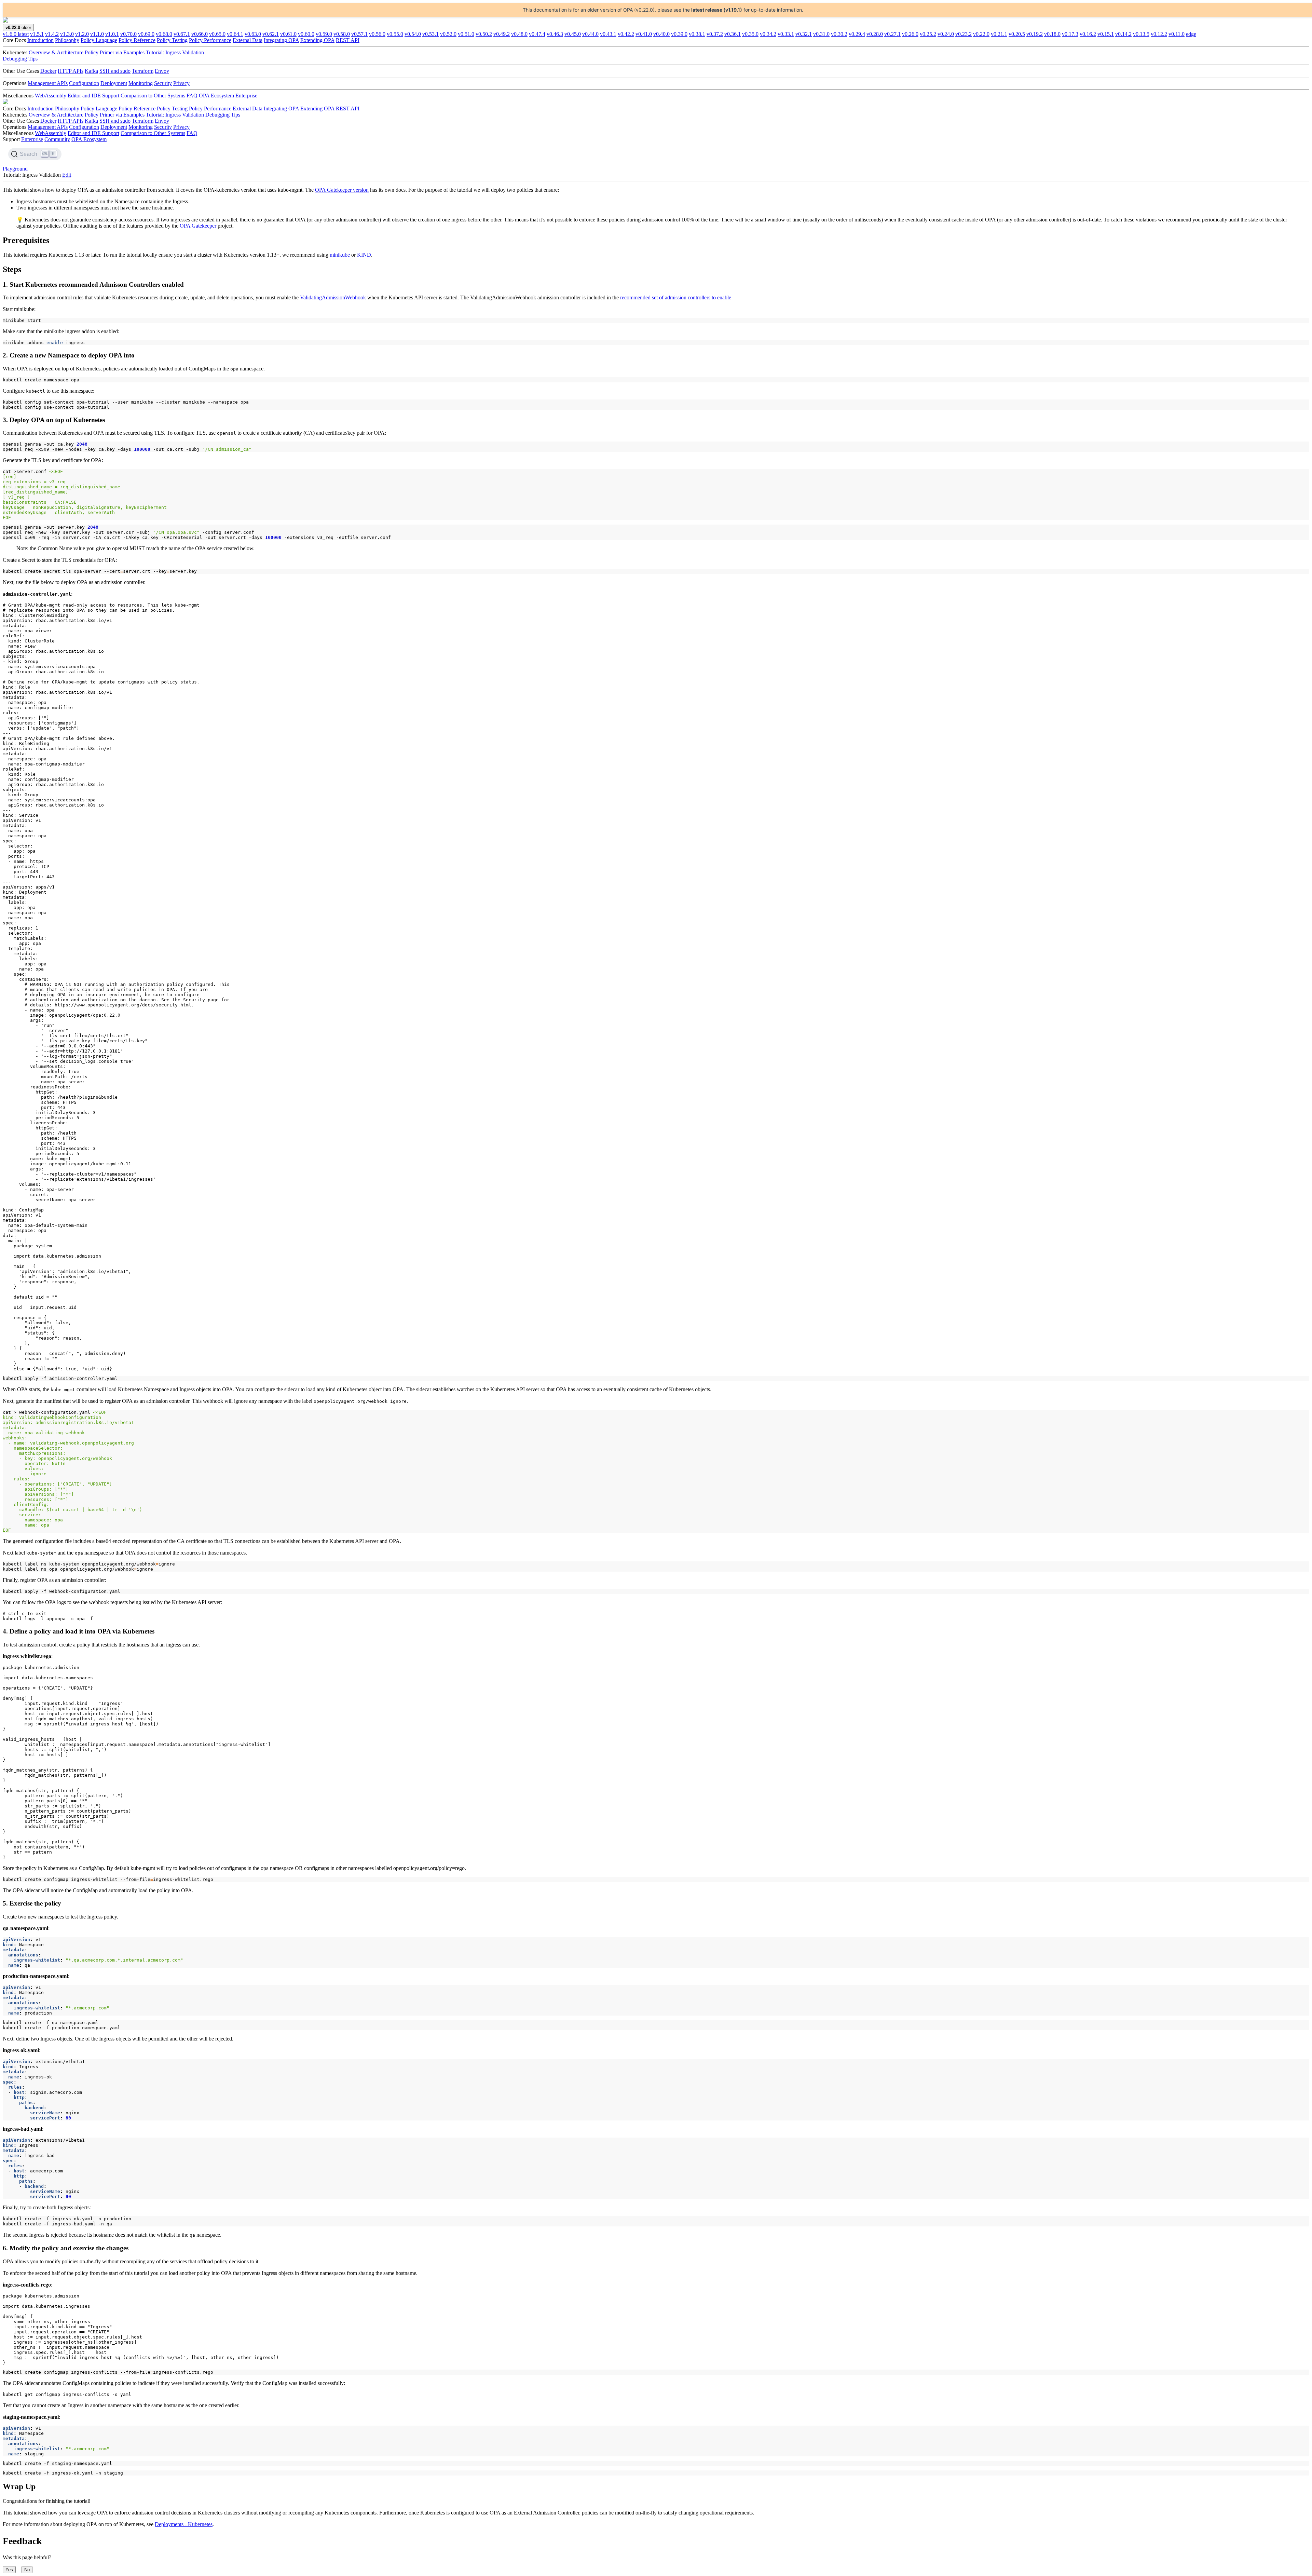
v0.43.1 (608, 34)
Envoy (162, 71)
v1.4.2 (52, 34)
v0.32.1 (804, 34)
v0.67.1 (182, 34)
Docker (48, 71)
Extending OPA (317, 40)
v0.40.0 (661, 34)
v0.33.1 (786, 34)
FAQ (192, 96)
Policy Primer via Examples (115, 52)
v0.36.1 (733, 34)
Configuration (84, 83)
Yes (9, 2570)
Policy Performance (210, 40)
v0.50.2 (484, 34)
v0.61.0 (288, 34)
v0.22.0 (981, 34)
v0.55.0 (395, 34)
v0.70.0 (128, 34)
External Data (248, 40)
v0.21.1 (999, 34)
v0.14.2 (1123, 34)
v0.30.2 (839, 34)
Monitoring (141, 83)
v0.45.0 (573, 34)
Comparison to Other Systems (153, 96)
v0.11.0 (1177, 34)
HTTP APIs (71, 71)
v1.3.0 (67, 34)
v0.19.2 (1035, 34)
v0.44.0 (590, 34)
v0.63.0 (253, 34)
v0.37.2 (715, 34)
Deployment (114, 83)
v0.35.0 (750, 34)
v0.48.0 (519, 34)
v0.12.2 (1159, 34)
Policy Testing (172, 40)
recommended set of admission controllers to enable (676, 297)
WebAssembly (51, 96)
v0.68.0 (164, 34)
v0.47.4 (537, 34)
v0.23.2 (963, 34)
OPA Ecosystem (216, 96)
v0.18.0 (1052, 34)
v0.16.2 (1088, 34)
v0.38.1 (697, 34)
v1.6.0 (16, 34)
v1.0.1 (112, 34)
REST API (348, 40)
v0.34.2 (768, 34)
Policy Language (99, 40)
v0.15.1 (1106, 34)
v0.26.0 (910, 34)
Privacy (181, 83)
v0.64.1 (235, 34)
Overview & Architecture (56, 52)
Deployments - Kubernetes (184, 2524)
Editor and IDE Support (93, 96)
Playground (15, 169)
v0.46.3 (555, 34)
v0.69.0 (146, 34)
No (27, 2570)
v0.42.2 (626, 34)
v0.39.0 (679, 34)
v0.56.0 (377, 34)
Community (57, 139)
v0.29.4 (857, 34)
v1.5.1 (37, 34)
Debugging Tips (20, 59)
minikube (340, 255)
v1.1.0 (97, 34)
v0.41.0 (644, 34)
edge (1191, 34)
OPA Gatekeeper (198, 226)
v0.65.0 (217, 34)
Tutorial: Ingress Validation (175, 52)
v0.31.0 (821, 34)
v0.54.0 (413, 34)
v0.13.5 (1141, 34)
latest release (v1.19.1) (717, 10)
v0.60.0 (306, 34)
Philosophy (67, 40)
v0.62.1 (271, 34)
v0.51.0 (466, 34)
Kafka (91, 71)
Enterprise (246, 96)
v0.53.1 (430, 34)
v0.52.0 (448, 34)
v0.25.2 (928, 34)
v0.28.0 (875, 34)
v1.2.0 (82, 34)
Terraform (143, 71)
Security (163, 83)
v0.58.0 (342, 34)
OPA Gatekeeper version (342, 190)
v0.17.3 (1070, 34)
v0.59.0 (324, 34)
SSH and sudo (115, 71)
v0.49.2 (502, 34)
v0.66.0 (200, 34)
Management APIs (48, 83)
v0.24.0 (946, 34)
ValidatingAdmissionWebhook (333, 297)
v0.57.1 (359, 34)
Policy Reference (137, 40)
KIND (364, 255)
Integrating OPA (281, 40)
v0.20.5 (1017, 34)
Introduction (40, 40)
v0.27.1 (892, 34)
